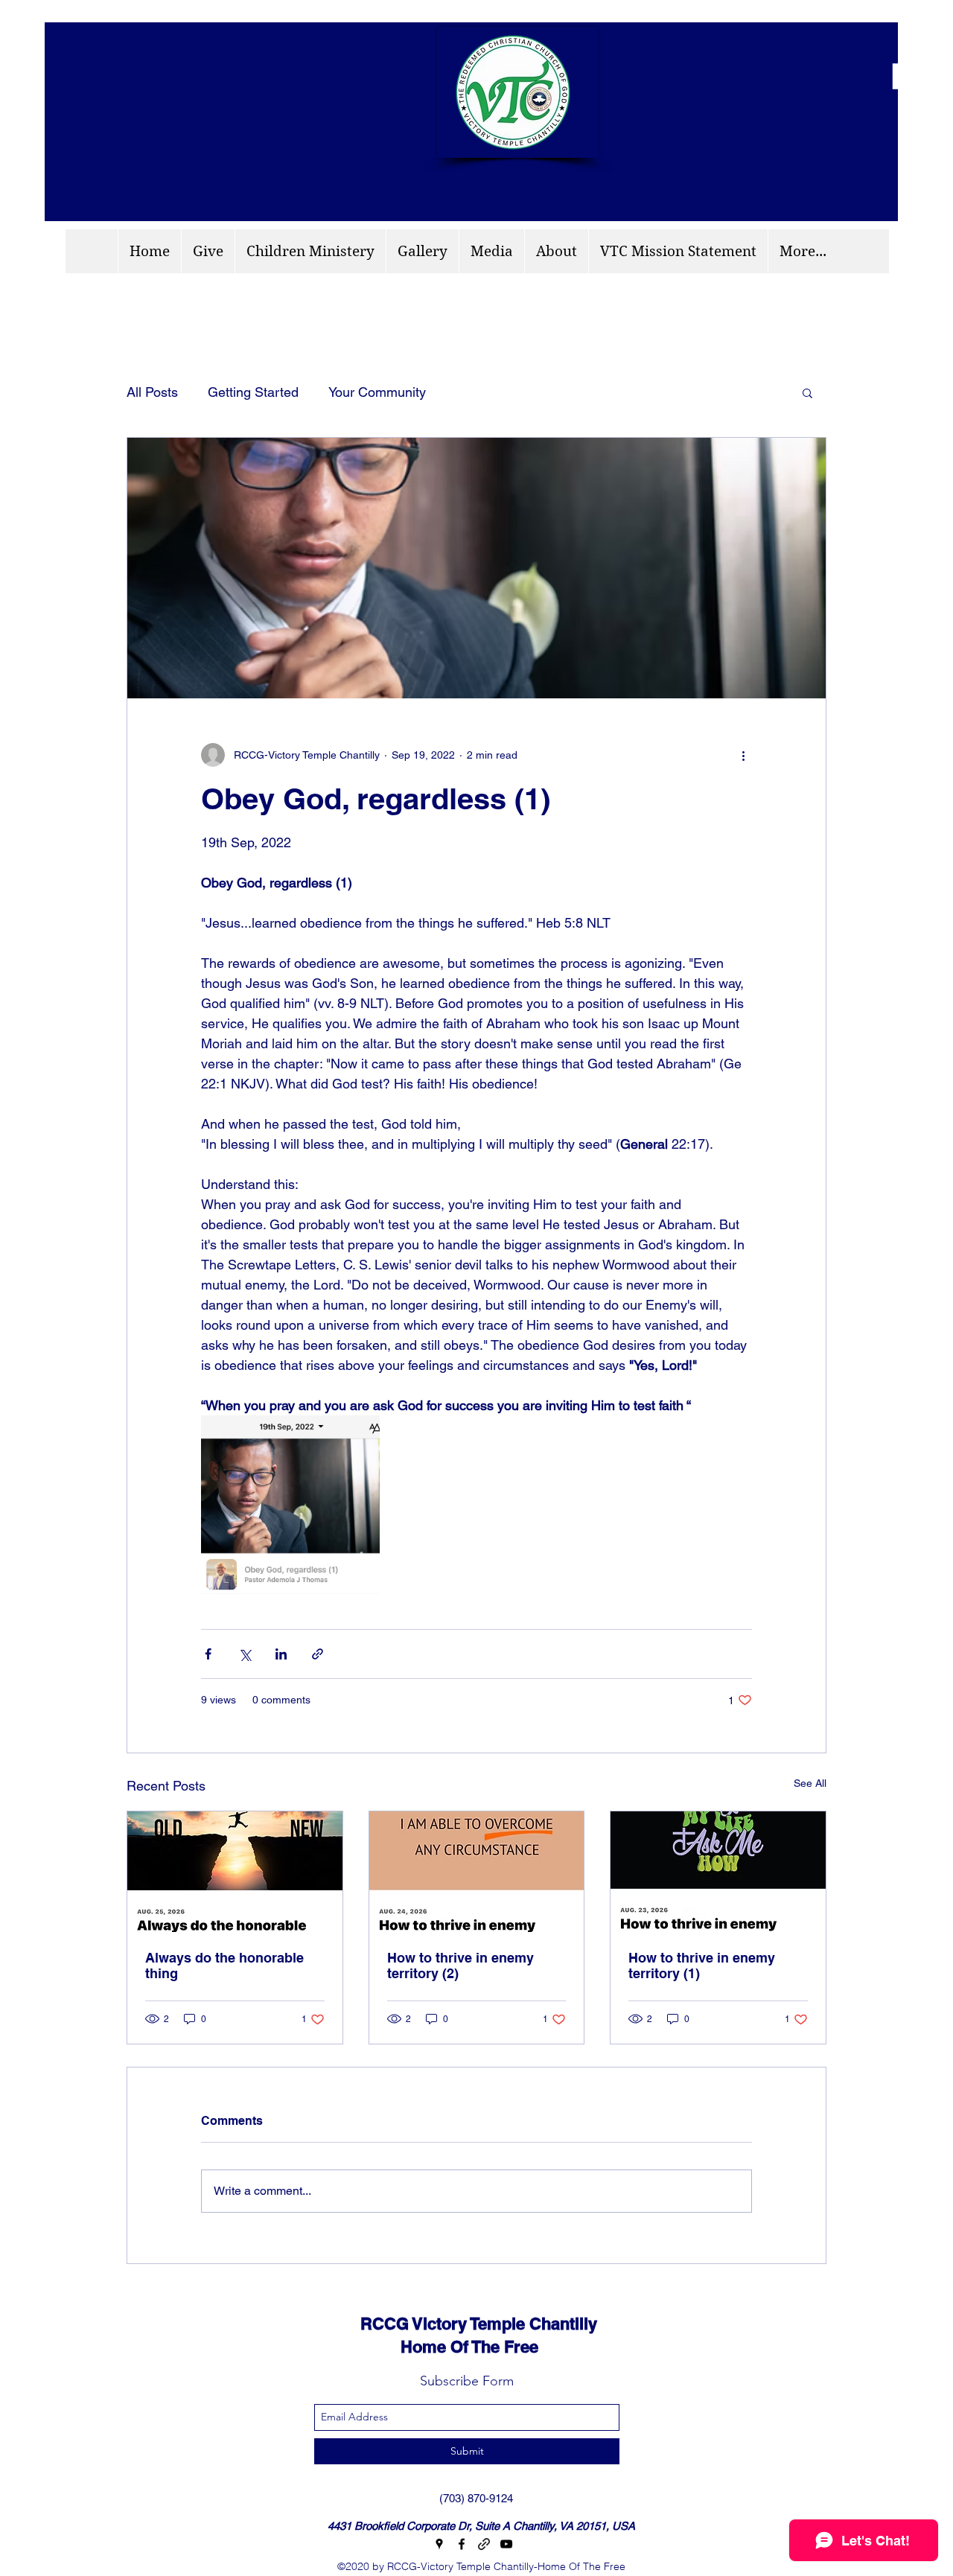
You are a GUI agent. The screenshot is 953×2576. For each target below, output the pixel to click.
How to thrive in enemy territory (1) (702, 1966)
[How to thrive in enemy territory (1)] (718, 1872)
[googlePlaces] (439, 2544)
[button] (807, 392)
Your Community (377, 392)
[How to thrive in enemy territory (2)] (477, 1872)
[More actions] (743, 755)
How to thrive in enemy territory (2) (460, 1966)
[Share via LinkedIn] (281, 1654)
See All (810, 1783)
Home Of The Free (436, 2347)
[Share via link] (318, 1654)
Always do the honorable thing (224, 1966)
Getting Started (253, 392)
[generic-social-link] (484, 2544)
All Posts (152, 392)
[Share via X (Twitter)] (245, 1654)
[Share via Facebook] (208, 1654)
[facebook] (462, 2544)
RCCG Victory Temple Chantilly (465, 2324)
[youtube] (506, 2544)
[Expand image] (290, 1505)
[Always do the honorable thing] (235, 1872)
